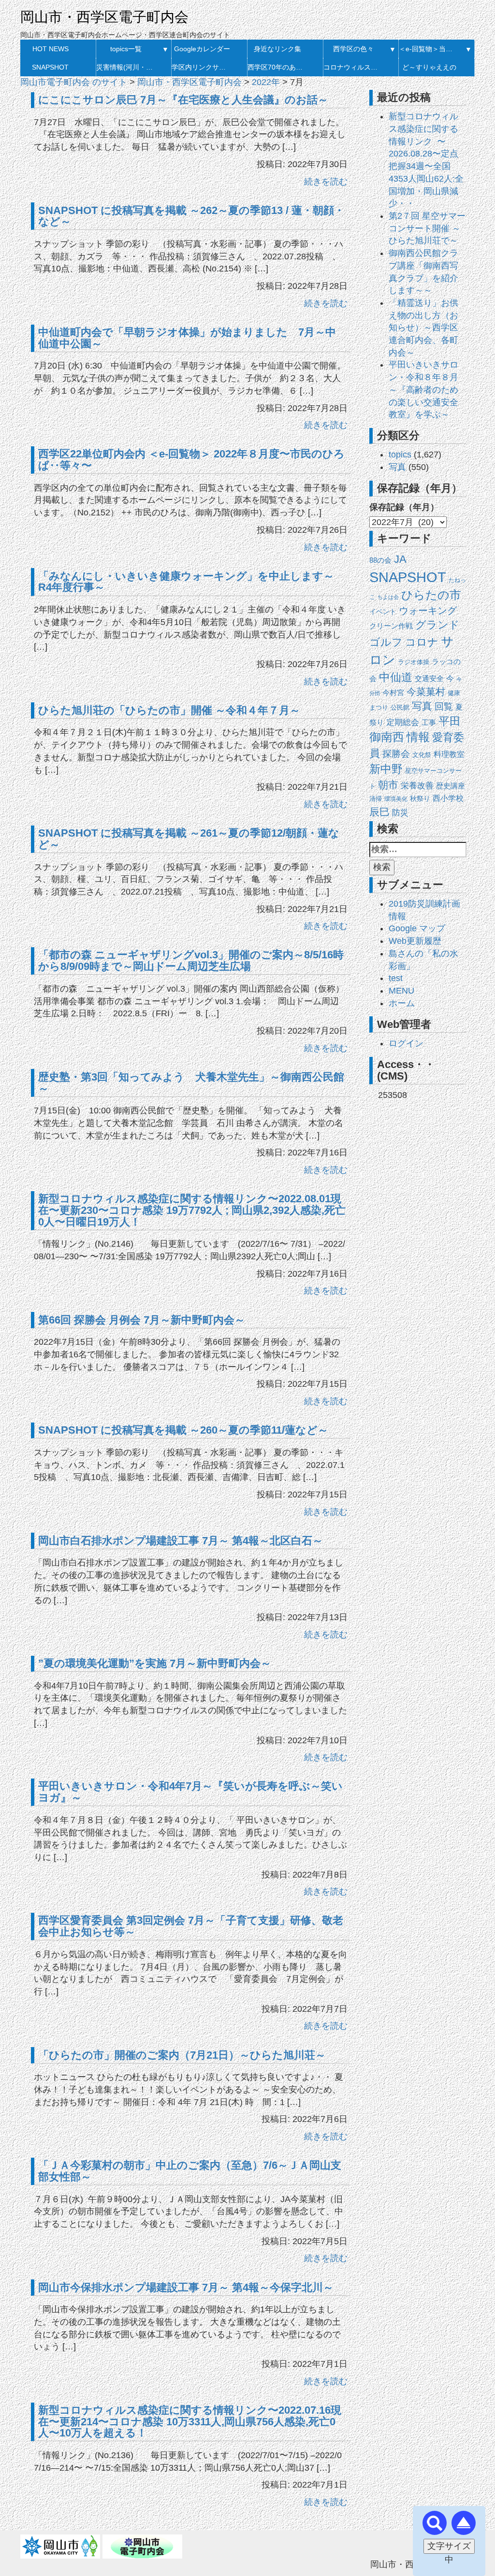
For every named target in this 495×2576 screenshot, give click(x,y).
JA (400, 559)
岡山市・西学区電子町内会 (104, 17)
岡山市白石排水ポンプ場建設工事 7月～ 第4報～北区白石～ (181, 1541)
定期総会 (403, 722)
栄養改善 (417, 786)
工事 (429, 723)
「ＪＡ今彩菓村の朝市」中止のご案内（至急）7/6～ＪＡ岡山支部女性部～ (190, 2171)
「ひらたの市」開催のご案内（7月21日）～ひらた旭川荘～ (182, 2055)
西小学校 (448, 798)
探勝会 (396, 754)
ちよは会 (388, 597)
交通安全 (429, 678)
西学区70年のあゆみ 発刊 (278, 67)
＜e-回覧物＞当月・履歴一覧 (429, 49)
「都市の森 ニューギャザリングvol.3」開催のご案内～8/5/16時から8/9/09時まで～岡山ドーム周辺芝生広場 (191, 961)
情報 (418, 737)
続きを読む (326, 182)
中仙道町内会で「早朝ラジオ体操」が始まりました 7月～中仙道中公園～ (187, 338)
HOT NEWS (51, 49)
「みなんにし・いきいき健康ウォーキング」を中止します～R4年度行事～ (186, 582)
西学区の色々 (353, 49)
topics (400, 455)
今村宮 (393, 693)
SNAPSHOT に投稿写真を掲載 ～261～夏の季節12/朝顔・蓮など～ (189, 839)
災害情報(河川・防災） (126, 67)
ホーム (402, 1003)
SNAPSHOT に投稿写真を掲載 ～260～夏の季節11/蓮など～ (183, 1430)
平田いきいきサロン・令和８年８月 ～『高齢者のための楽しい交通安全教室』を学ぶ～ (423, 390)
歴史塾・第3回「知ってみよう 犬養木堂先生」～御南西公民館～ (191, 1083)
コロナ (422, 642)
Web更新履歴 (415, 941)
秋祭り (420, 799)
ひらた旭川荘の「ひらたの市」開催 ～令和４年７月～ (169, 710)
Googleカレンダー (202, 49)
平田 (450, 721)
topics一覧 (126, 49)
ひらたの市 (431, 595)
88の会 (380, 560)
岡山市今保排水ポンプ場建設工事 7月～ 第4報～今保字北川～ (186, 2287)
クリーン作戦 (391, 626)
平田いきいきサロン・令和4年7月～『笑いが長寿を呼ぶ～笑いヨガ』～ (190, 1792)
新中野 (386, 769)
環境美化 (396, 799)
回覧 (444, 706)
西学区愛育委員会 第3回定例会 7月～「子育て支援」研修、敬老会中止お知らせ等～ (191, 1926)
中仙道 (396, 677)
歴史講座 (451, 786)
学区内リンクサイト (202, 67)
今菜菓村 (426, 692)
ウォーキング (428, 611)
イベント (383, 612)
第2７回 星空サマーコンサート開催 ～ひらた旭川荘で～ (427, 228)
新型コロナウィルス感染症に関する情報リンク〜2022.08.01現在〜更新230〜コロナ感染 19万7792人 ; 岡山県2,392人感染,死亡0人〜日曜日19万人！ (192, 1210)
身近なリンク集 (277, 49)
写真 (397, 467)
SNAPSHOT (50, 67)
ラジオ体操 (414, 662)
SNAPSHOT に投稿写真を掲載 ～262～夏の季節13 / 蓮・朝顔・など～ (191, 216)
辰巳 (379, 812)
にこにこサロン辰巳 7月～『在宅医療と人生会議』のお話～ (183, 100)
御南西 (387, 737)
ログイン (406, 1043)
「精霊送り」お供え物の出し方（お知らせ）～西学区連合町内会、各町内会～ (423, 328)
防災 (400, 812)
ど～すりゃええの (429, 67)
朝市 (388, 785)
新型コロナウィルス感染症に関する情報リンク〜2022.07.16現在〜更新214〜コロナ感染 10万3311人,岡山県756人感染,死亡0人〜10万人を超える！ (190, 2422)
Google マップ (417, 928)
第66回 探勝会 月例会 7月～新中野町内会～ (142, 1320)
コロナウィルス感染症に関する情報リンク (354, 67)
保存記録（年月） (404, 507)
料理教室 (449, 754)
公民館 (400, 707)
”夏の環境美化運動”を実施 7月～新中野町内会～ (155, 1663)
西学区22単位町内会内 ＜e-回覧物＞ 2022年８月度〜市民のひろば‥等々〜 (191, 460)
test (396, 978)
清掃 (376, 799)
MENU (401, 991)
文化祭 (422, 755)
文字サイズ (449, 2546)
